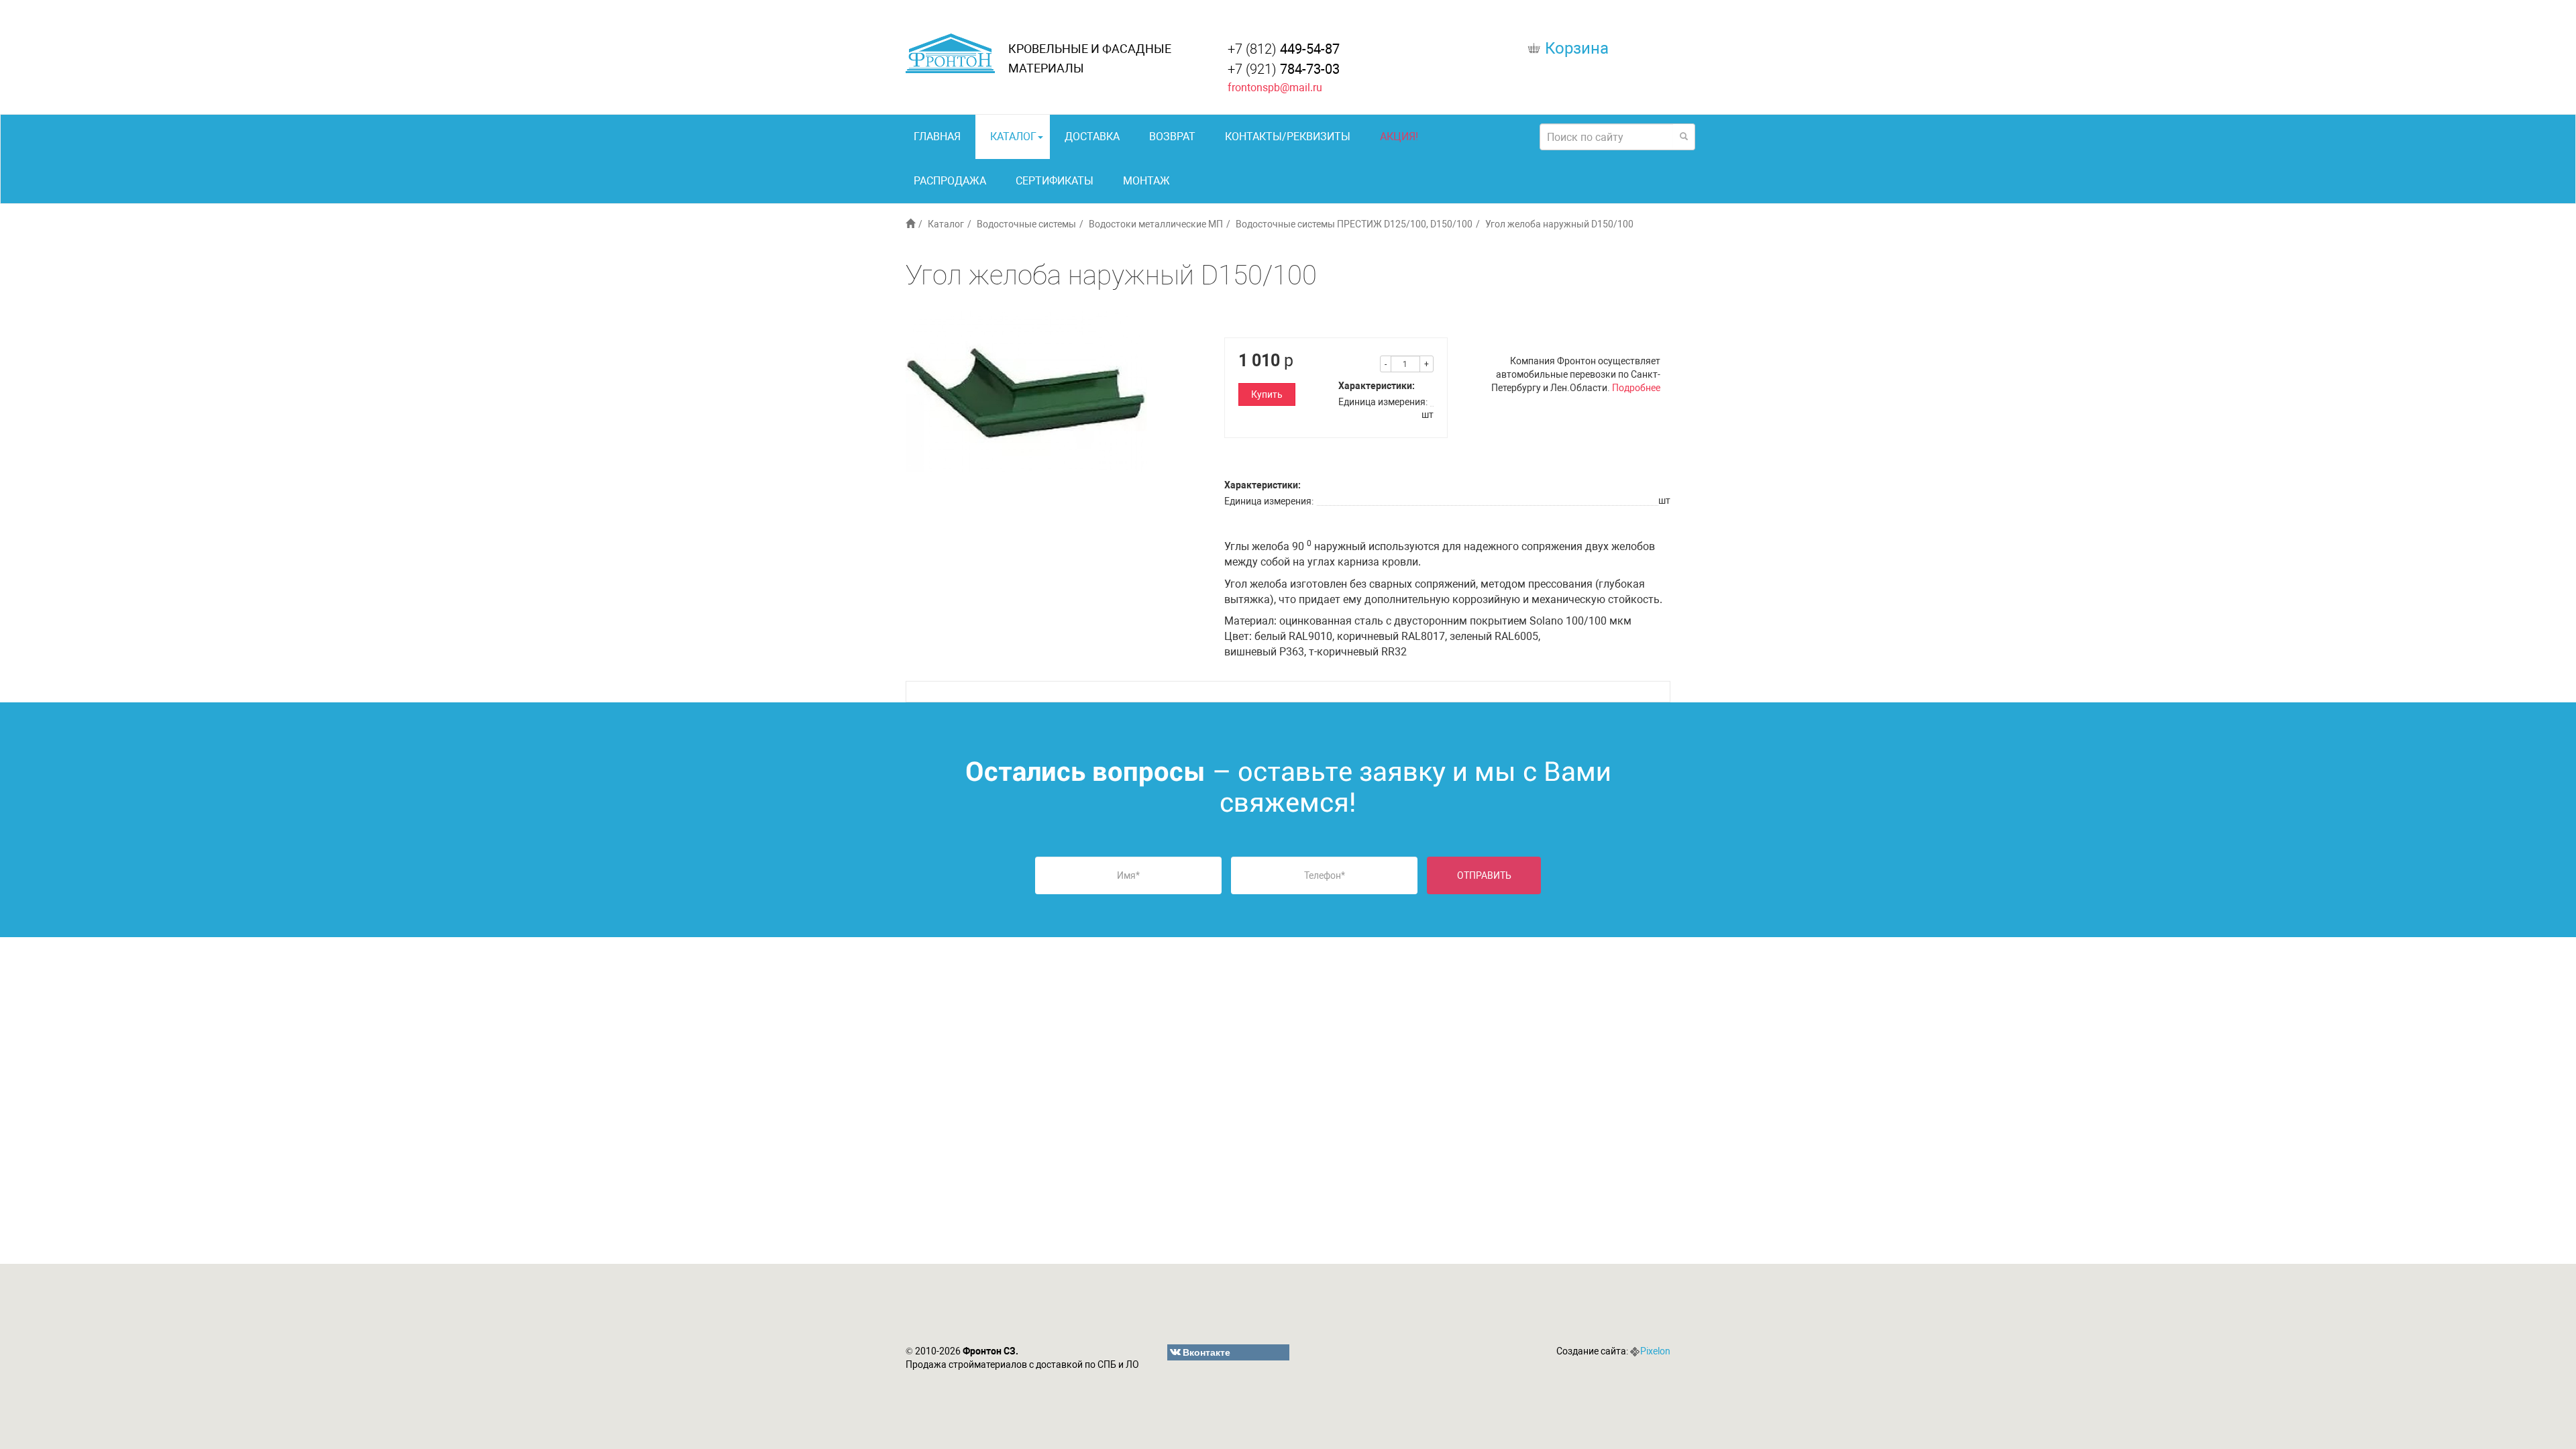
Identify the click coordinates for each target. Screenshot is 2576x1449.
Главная (937, 137)
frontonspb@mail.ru (1275, 88)
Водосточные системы (1026, 224)
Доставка (1092, 137)
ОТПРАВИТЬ (1484, 875)
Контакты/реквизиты (1288, 137)
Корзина (1577, 48)
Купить (1267, 394)
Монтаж (1146, 181)
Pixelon (1655, 1351)
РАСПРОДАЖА (950, 181)
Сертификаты (1055, 181)
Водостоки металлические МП (1156, 224)
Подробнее (1636, 388)
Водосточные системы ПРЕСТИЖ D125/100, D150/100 (1354, 224)
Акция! (1399, 137)
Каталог (1013, 137)
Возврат (1172, 137)
